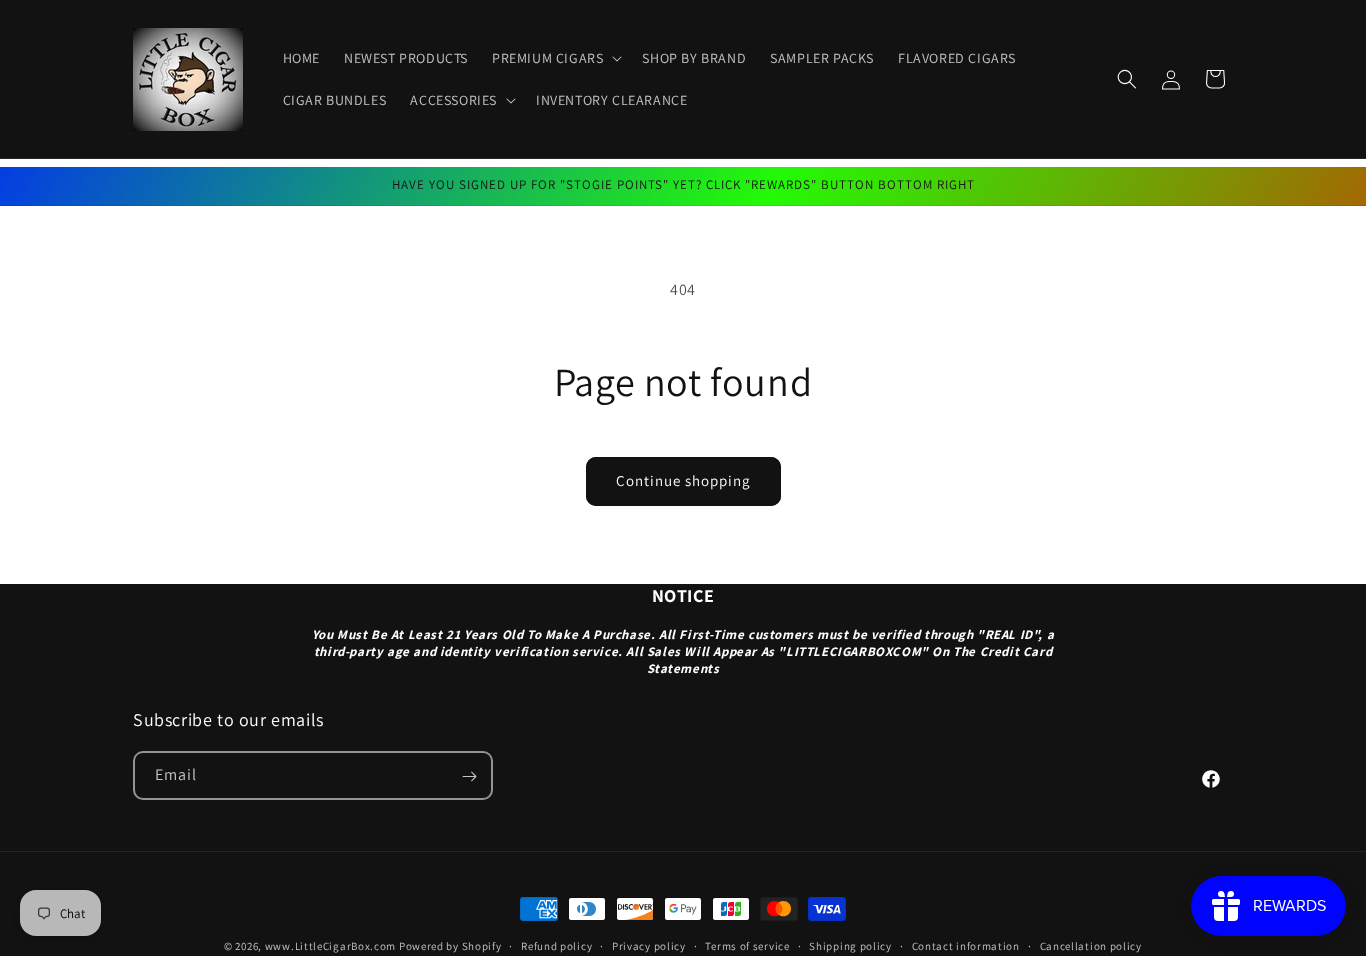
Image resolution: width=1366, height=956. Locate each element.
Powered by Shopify (450, 946)
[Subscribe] (469, 776)
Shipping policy (850, 945)
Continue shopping (683, 480)
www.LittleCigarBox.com (330, 946)
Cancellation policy (1091, 945)
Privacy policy (649, 945)
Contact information (966, 945)
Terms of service (747, 945)
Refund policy (556, 945)
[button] (555, 58)
